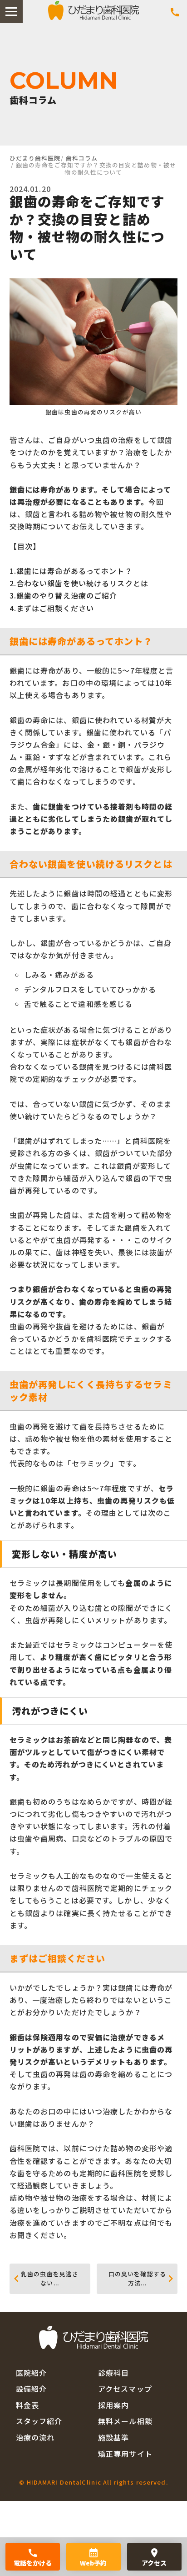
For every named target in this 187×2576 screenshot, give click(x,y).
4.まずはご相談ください (52, 608)
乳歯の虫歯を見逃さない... (44, 2278)
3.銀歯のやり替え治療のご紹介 (64, 595)
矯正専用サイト (125, 2454)
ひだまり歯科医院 (35, 158)
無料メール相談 (125, 2421)
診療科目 (113, 2373)
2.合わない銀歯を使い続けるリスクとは (79, 583)
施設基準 (113, 2437)
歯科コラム (82, 158)
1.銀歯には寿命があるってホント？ (71, 571)
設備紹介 (31, 2389)
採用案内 (113, 2405)
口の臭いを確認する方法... (143, 2278)
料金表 (27, 2405)
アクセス (154, 2557)
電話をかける (33, 2557)
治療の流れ (35, 2437)
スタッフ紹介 (39, 2421)
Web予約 (93, 2557)
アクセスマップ (125, 2389)
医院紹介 (31, 2373)
